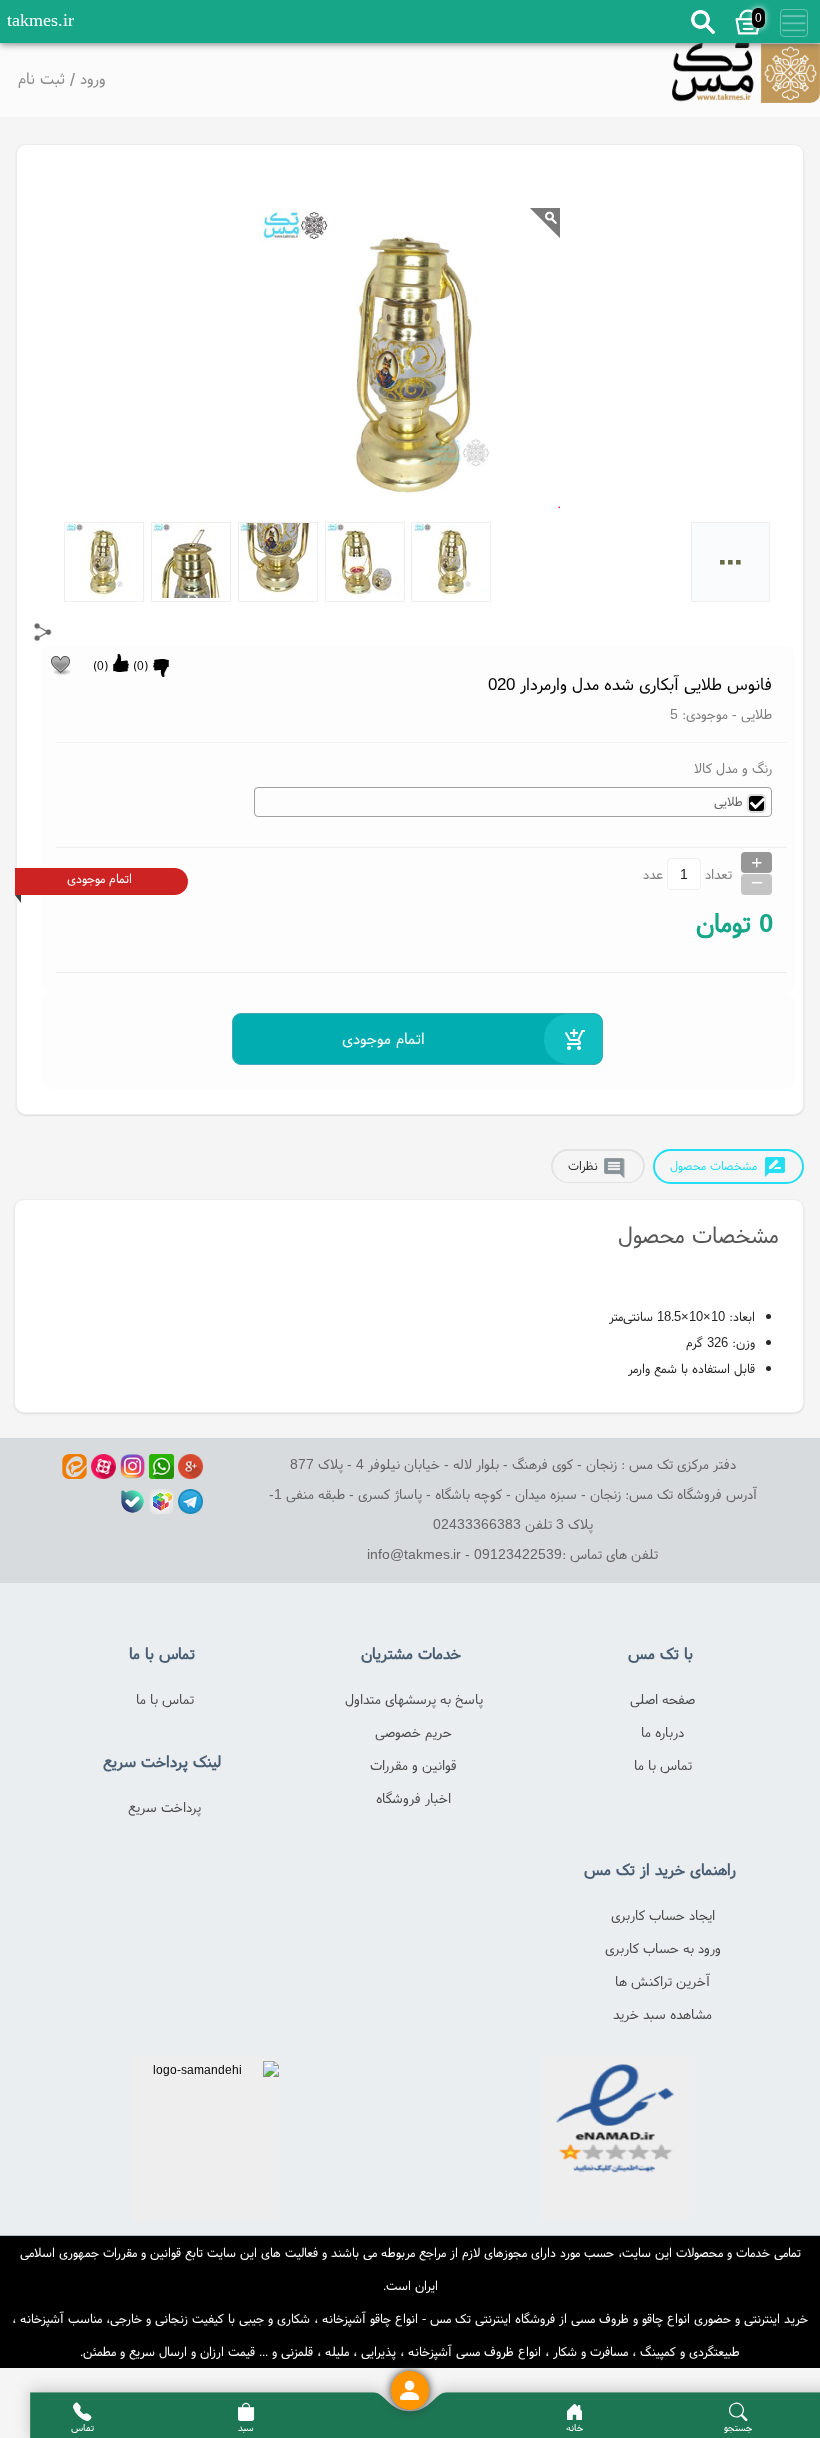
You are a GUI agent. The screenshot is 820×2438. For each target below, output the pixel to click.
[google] (190, 1466)
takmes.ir (40, 20)
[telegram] (190, 1501)
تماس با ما (663, 1765)
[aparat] (103, 1466)
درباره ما (662, 1732)
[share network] (43, 632)
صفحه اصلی (662, 1699)
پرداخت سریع (164, 1807)
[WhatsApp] (161, 1466)
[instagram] (132, 1466)
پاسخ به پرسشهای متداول (414, 1699)
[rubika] (161, 1501)
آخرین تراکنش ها (662, 1981)
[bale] (132, 1501)
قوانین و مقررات (413, 1765)
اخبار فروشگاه (413, 1798)
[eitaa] (74, 1466)
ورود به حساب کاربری (663, 1948)
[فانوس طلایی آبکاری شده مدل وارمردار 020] (746, 79)
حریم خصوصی (413, 1732)
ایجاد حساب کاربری (663, 1915)
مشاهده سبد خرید (662, 2014)
